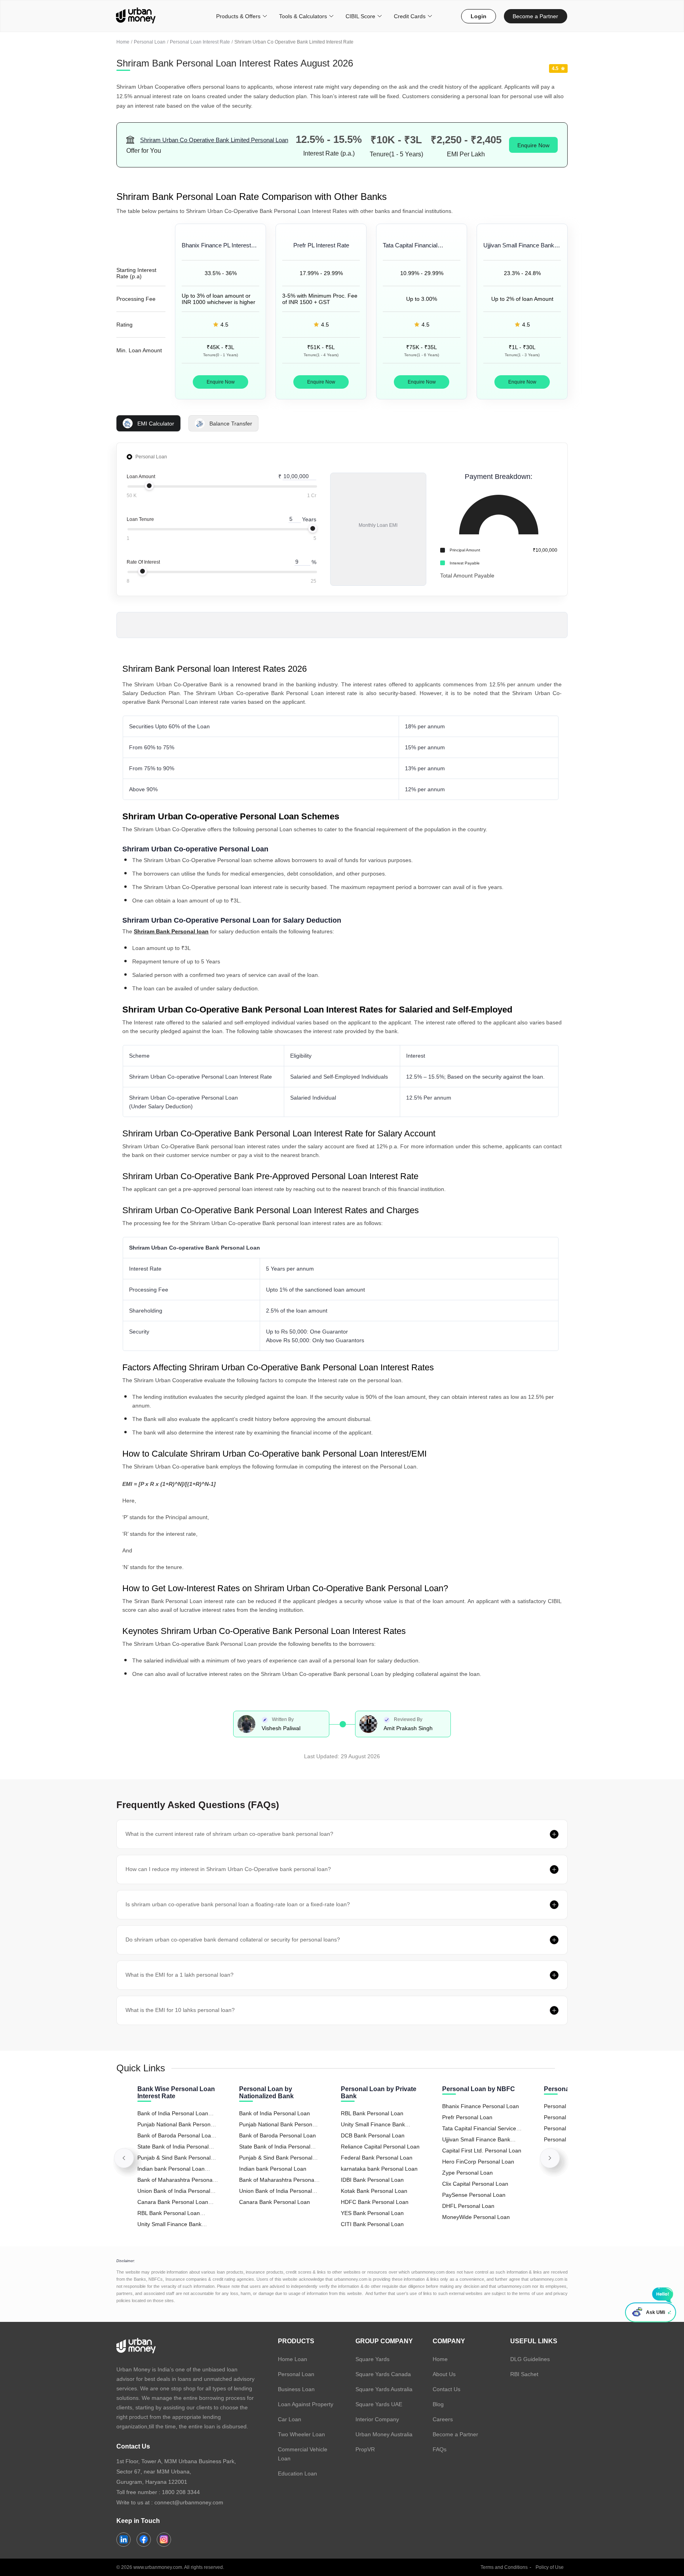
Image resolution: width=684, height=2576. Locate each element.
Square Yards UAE (379, 2404)
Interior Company (377, 2419)
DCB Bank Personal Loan (373, 2135)
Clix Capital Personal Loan (475, 2184)
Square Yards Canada (383, 2374)
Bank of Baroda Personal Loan (277, 2135)
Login (479, 16)
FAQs (440, 2449)
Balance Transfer (231, 424)
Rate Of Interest (143, 562)
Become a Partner (535, 16)
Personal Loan (150, 42)
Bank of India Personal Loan (275, 2113)
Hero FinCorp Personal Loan (478, 2162)
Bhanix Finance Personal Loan (481, 2106)
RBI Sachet (524, 2374)
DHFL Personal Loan (468, 2206)
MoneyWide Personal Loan (476, 2217)
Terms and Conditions (504, 2567)
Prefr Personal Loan (467, 2117)
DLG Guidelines (530, 2359)
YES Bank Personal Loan (372, 2213)
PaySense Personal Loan (474, 2195)
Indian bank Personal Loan (273, 2169)
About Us (444, 2374)
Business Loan (296, 2389)
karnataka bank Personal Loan (379, 2169)
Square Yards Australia (384, 2389)
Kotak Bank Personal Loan (374, 2191)
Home (123, 42)
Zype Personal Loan (467, 2173)
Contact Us (446, 2389)
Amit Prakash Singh (408, 1728)
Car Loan (290, 2419)
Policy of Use (550, 2567)
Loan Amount (141, 477)
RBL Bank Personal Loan (372, 2113)
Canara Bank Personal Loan (275, 2202)
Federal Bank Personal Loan (377, 2158)
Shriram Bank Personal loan (171, 931)
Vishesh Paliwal (281, 1728)
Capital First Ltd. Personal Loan (482, 2150)
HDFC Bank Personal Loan (375, 2202)
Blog (438, 2404)
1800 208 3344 (181, 2492)
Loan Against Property (306, 2404)
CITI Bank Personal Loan (372, 2224)
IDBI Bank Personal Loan (372, 2180)
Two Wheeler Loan (301, 2434)
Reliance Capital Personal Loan (380, 2147)
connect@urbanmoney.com (189, 2502)
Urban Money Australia (384, 2434)
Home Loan (293, 2359)
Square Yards (372, 2359)
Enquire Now (533, 145)
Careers (443, 2419)
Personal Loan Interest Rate (200, 42)
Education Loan (297, 2473)
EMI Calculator (156, 424)
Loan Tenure (140, 519)
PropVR (365, 2449)
